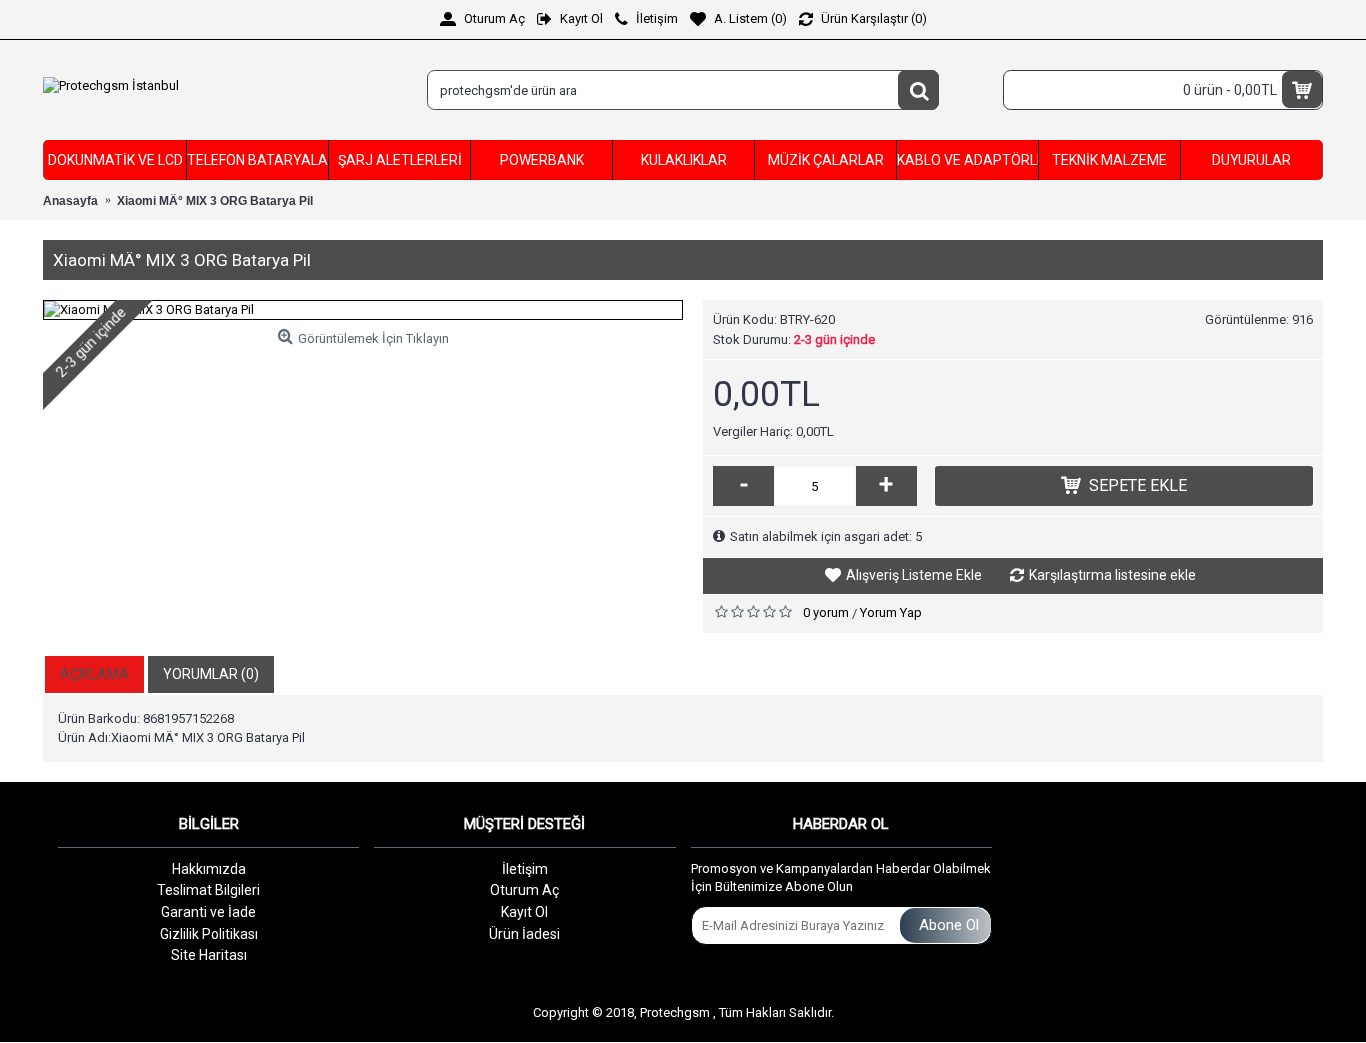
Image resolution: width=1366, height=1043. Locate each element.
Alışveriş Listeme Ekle (914, 575)
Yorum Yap (891, 612)
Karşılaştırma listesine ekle (1112, 575)
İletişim (525, 869)
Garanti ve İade (208, 912)
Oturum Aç (524, 890)
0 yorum (826, 612)
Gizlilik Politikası (209, 934)
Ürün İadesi (524, 934)
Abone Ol (949, 925)
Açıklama (94, 674)
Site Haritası (209, 955)
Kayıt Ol (524, 912)
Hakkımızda (209, 869)
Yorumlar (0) (211, 674)
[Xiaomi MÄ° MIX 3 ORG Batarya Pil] (363, 310)
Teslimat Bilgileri (208, 890)
